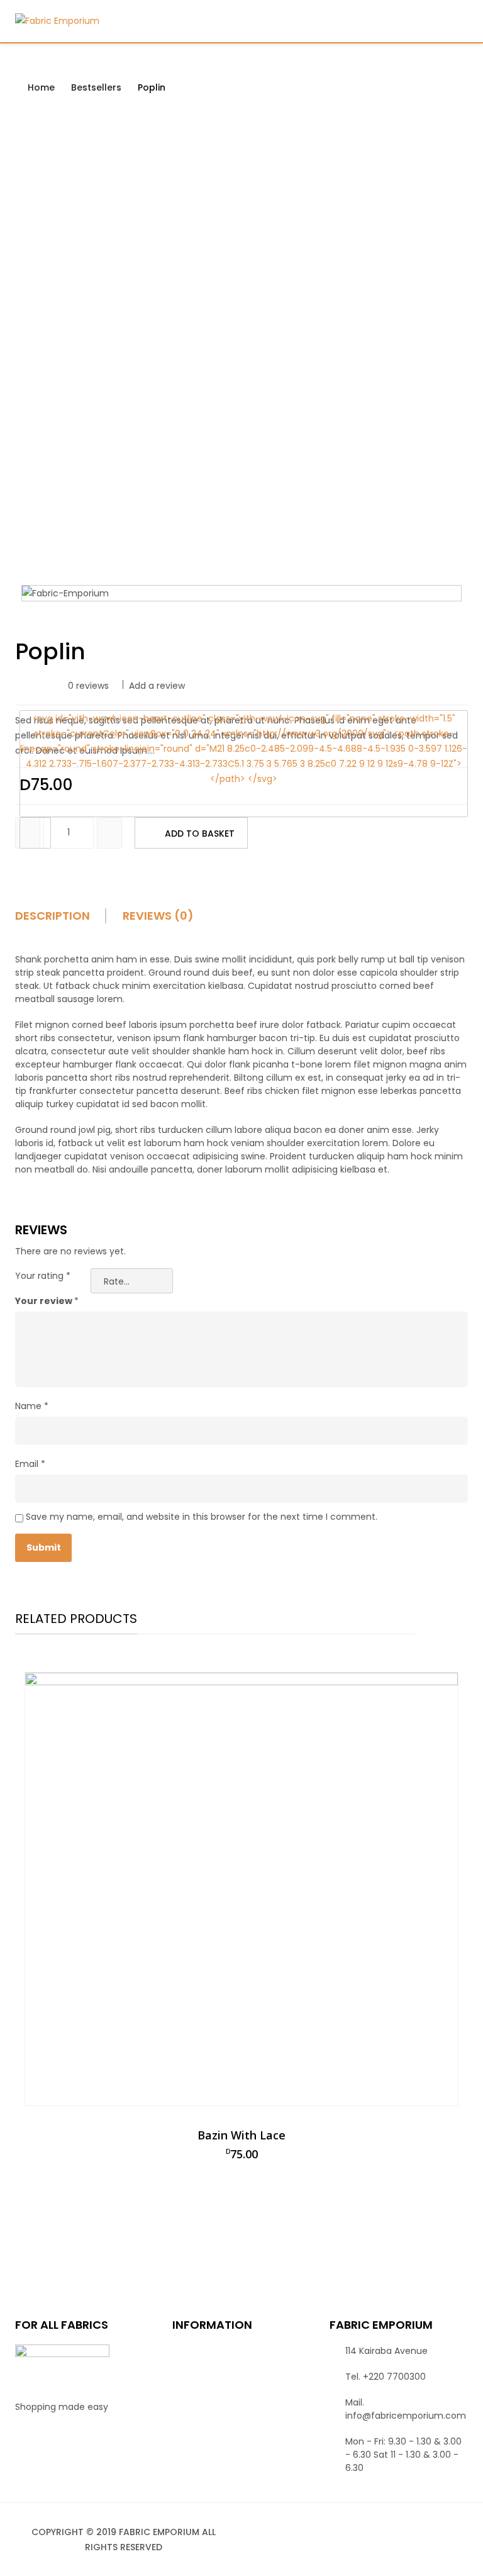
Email (30, 1464)
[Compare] (35, 833)
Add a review (157, 686)
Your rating (43, 1276)
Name (32, 1406)
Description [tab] (53, 916)
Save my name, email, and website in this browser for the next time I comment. (202, 1517)
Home (41, 87)
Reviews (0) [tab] (158, 916)
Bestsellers (96, 87)
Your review (47, 1301)
